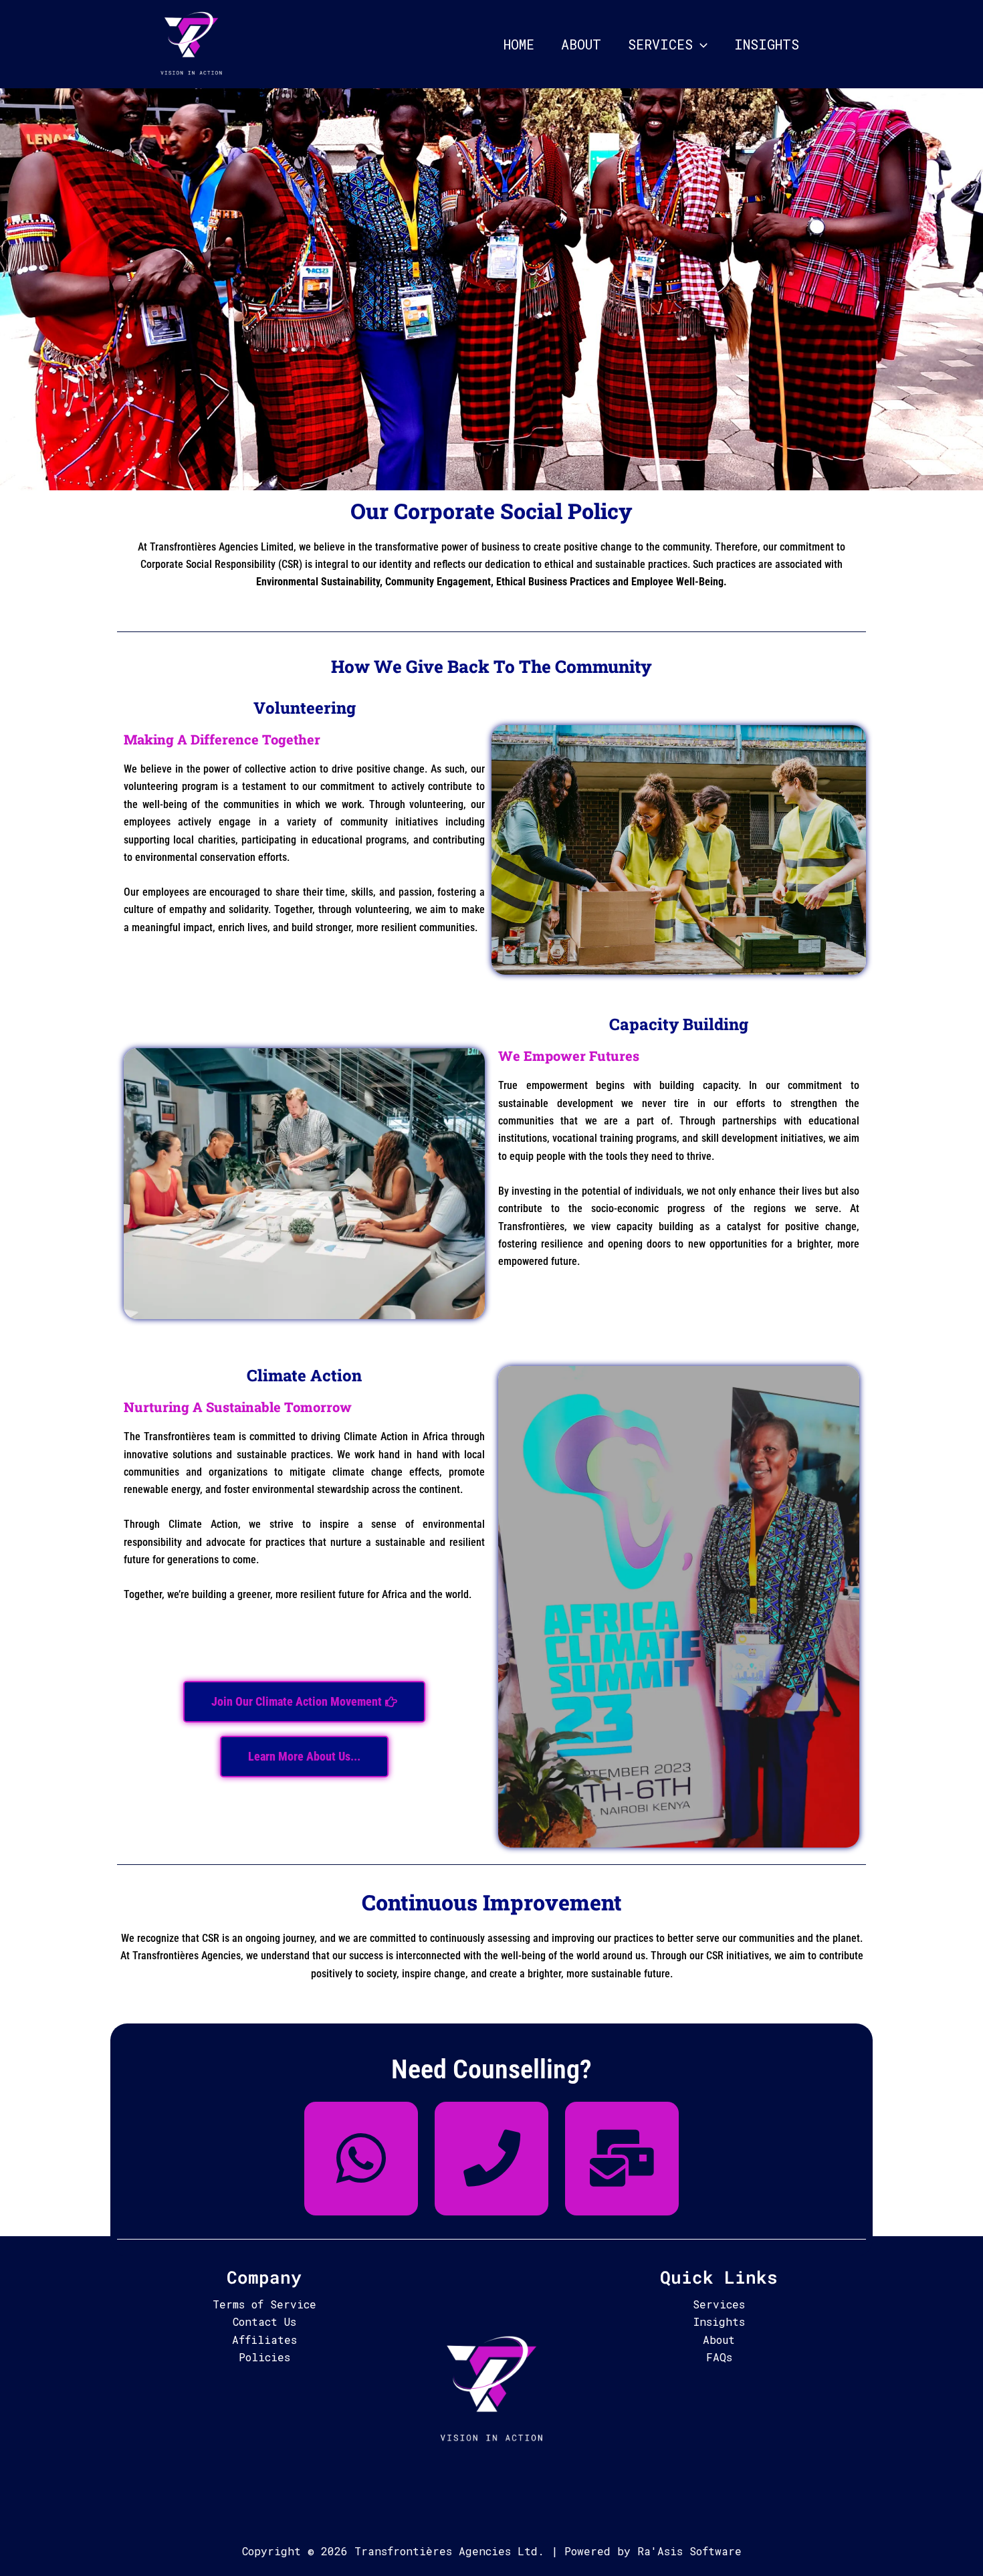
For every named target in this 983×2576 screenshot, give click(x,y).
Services (660, 44)
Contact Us (264, 2321)
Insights (767, 44)
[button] (700, 44)
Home (519, 44)
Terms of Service (264, 2304)
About (581, 44)
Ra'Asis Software (689, 2551)
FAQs (719, 2357)
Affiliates (264, 2340)
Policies (264, 2357)
